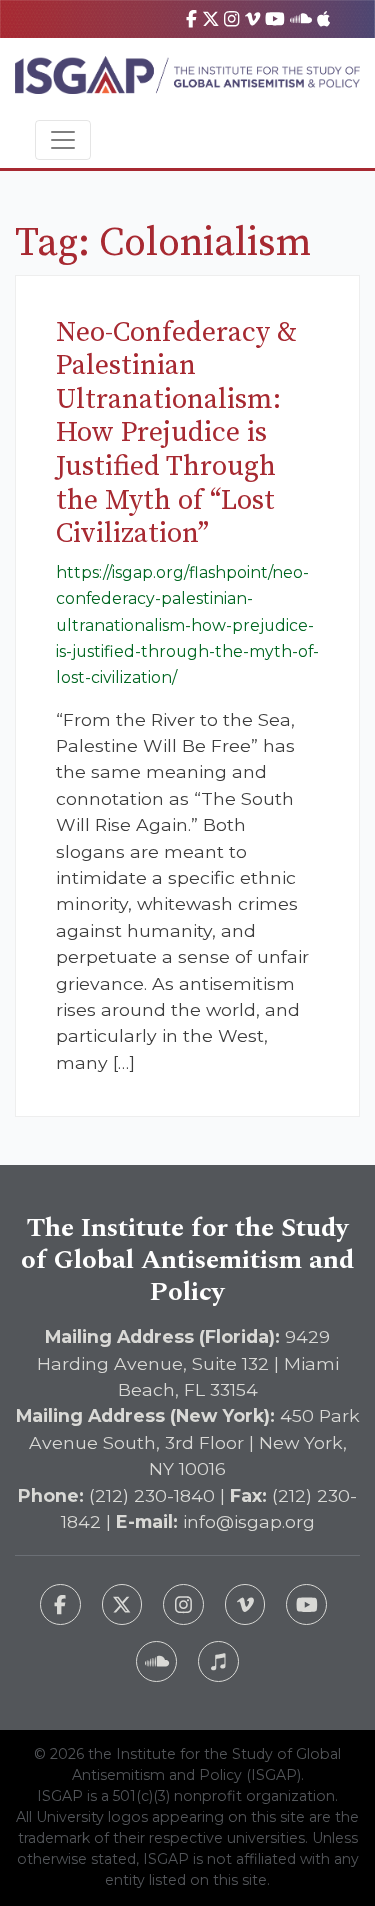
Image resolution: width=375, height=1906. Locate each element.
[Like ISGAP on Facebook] (60, 1604)
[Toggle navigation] (63, 140)
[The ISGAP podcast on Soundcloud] (156, 1661)
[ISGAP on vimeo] (252, 18)
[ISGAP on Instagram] (231, 18)
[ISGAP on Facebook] (191, 18)
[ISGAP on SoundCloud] (301, 18)
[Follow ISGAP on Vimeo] (245, 1604)
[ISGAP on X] (211, 18)
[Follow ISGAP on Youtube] (306, 1604)
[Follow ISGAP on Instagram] (183, 1604)
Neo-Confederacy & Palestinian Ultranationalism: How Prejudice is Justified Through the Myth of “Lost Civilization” (176, 433)
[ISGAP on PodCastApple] (323, 18)
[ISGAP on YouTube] (275, 18)
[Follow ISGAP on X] (122, 1604)
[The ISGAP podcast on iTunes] (218, 1661)
